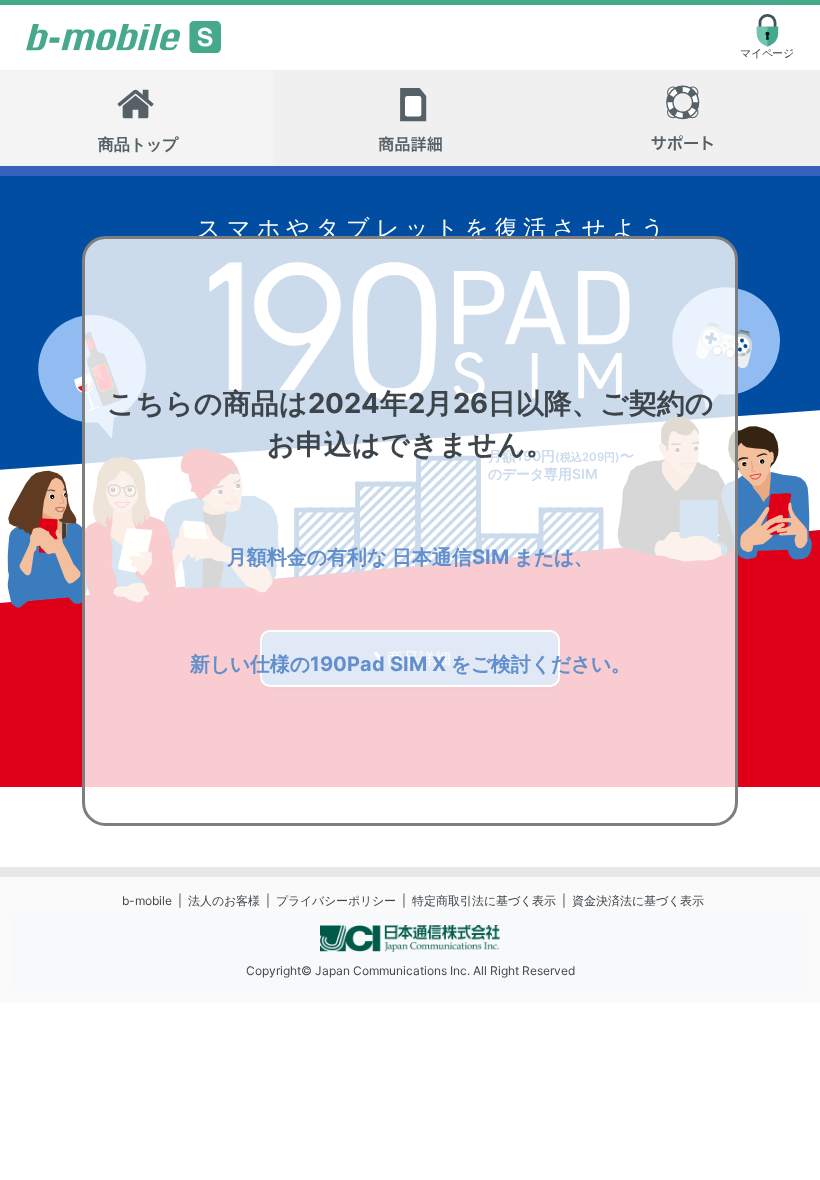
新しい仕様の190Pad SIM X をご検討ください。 (410, 664)
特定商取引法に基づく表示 (484, 900)
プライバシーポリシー (336, 900)
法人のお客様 (224, 900)
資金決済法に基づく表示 (638, 900)
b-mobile (147, 900)
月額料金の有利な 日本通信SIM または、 (410, 557)
